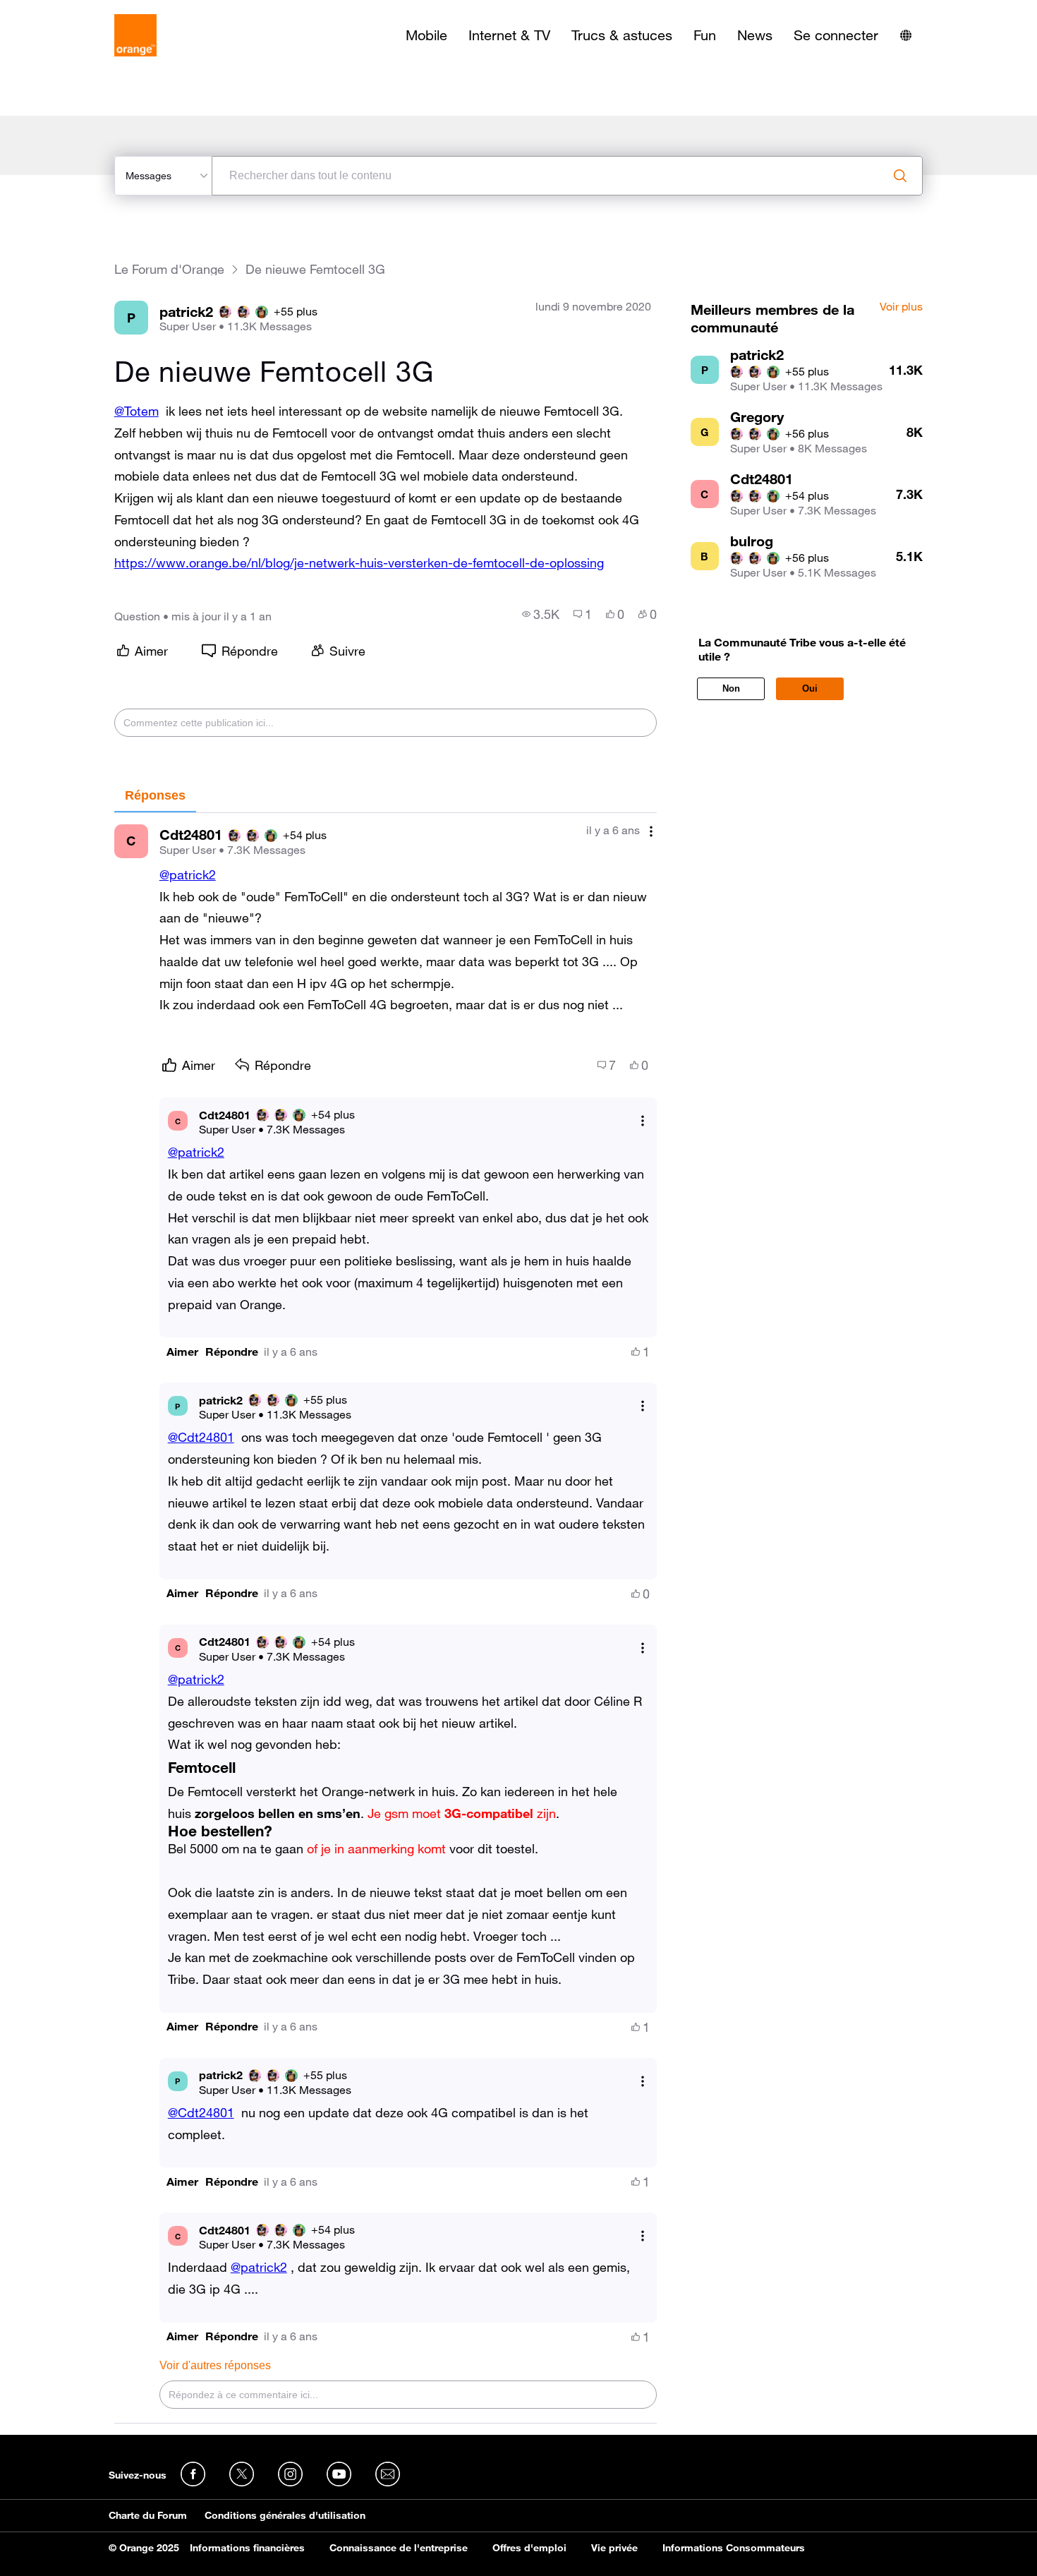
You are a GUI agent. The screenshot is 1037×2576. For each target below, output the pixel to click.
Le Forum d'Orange (169, 269)
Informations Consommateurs (734, 2548)
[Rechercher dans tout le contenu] (900, 176)
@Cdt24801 (201, 1437)
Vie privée (614, 2548)
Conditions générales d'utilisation (285, 2515)
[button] (182, 1352)
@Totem (137, 411)
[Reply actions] (643, 1121)
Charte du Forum (148, 2515)
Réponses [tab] (155, 795)
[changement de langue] (906, 35)
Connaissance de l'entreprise (399, 2548)
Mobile (426, 35)
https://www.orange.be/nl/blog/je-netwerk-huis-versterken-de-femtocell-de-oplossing (359, 562)
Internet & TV (509, 35)
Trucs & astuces (622, 35)
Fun (705, 35)
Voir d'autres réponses (215, 2365)
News (755, 35)
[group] (541, 614)
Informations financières (247, 2548)
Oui (810, 688)
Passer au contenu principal (75, 11)
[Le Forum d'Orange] (135, 35)
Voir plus (901, 307)
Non (731, 688)
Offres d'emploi (529, 2548)
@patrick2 (188, 874)
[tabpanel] (386, 1618)
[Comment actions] (651, 832)
